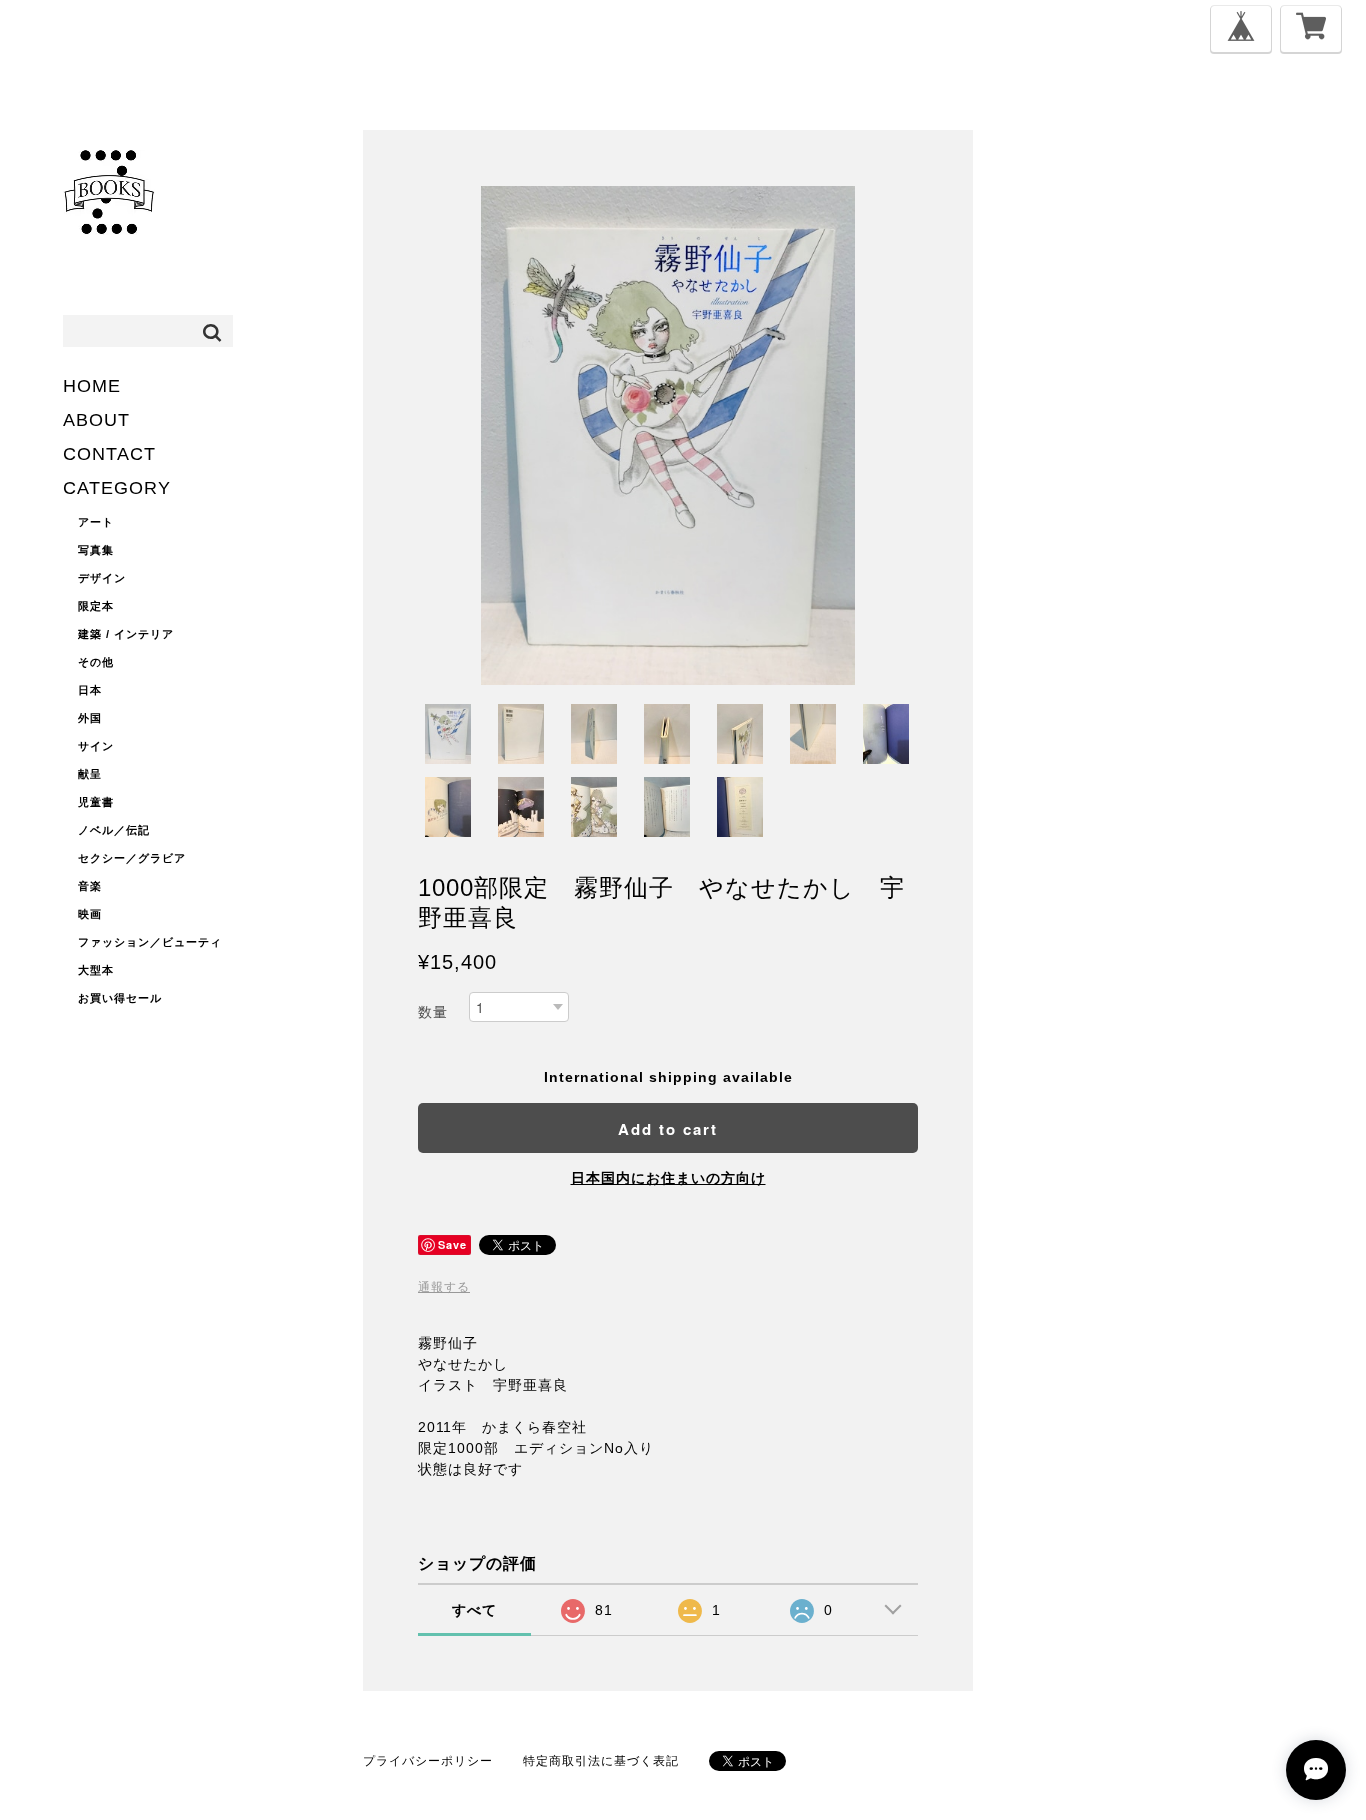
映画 (90, 914)
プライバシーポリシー (428, 1761)
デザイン (102, 578)
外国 (90, 718)
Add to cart (668, 1129)
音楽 (90, 886)
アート (96, 522)
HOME (92, 386)
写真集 (96, 550)
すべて (474, 1610)
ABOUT (96, 420)
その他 (96, 662)
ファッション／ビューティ (150, 942)
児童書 (96, 802)
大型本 (96, 970)
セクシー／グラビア (132, 858)
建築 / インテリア (126, 634)
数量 (433, 1012)
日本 (90, 690)
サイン (96, 746)
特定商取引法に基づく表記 (601, 1761)
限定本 (96, 606)
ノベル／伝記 (114, 830)
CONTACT (109, 454)
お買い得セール (120, 998)
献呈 (90, 774)
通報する (444, 1287)
